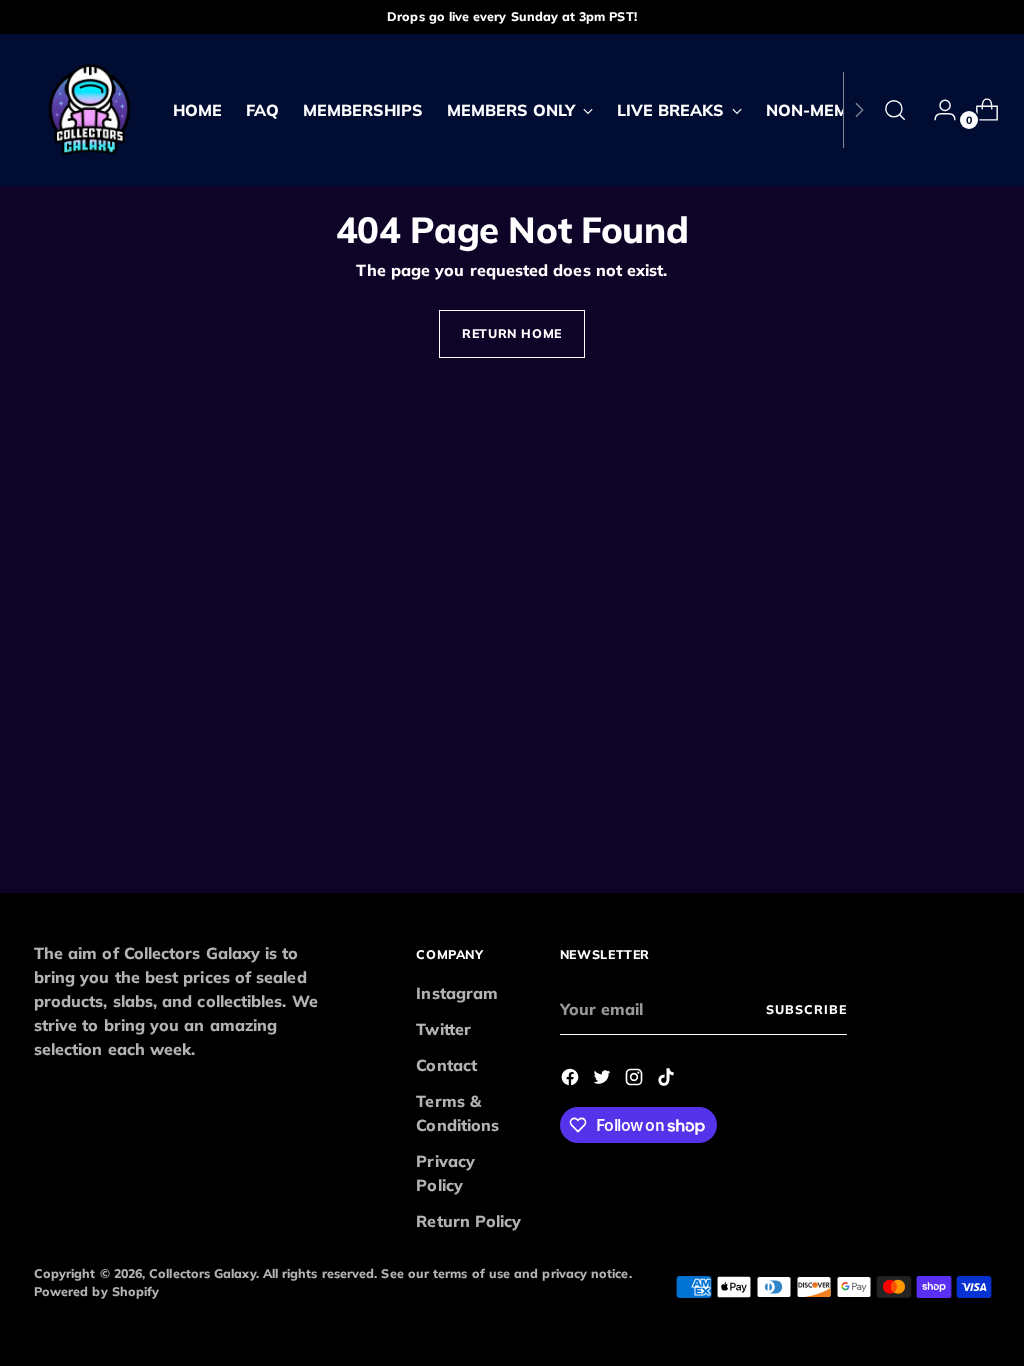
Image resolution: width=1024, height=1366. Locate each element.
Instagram (457, 993)
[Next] (859, 110)
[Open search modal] (895, 110)
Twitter (443, 1029)
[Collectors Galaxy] (89, 110)
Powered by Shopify (96, 1291)
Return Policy (468, 1221)
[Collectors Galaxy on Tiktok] (668, 1080)
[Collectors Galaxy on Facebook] (572, 1080)
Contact (446, 1065)
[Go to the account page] (937, 110)
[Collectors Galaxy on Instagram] (636, 1080)
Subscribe (806, 1009)
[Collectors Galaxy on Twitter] (604, 1080)
